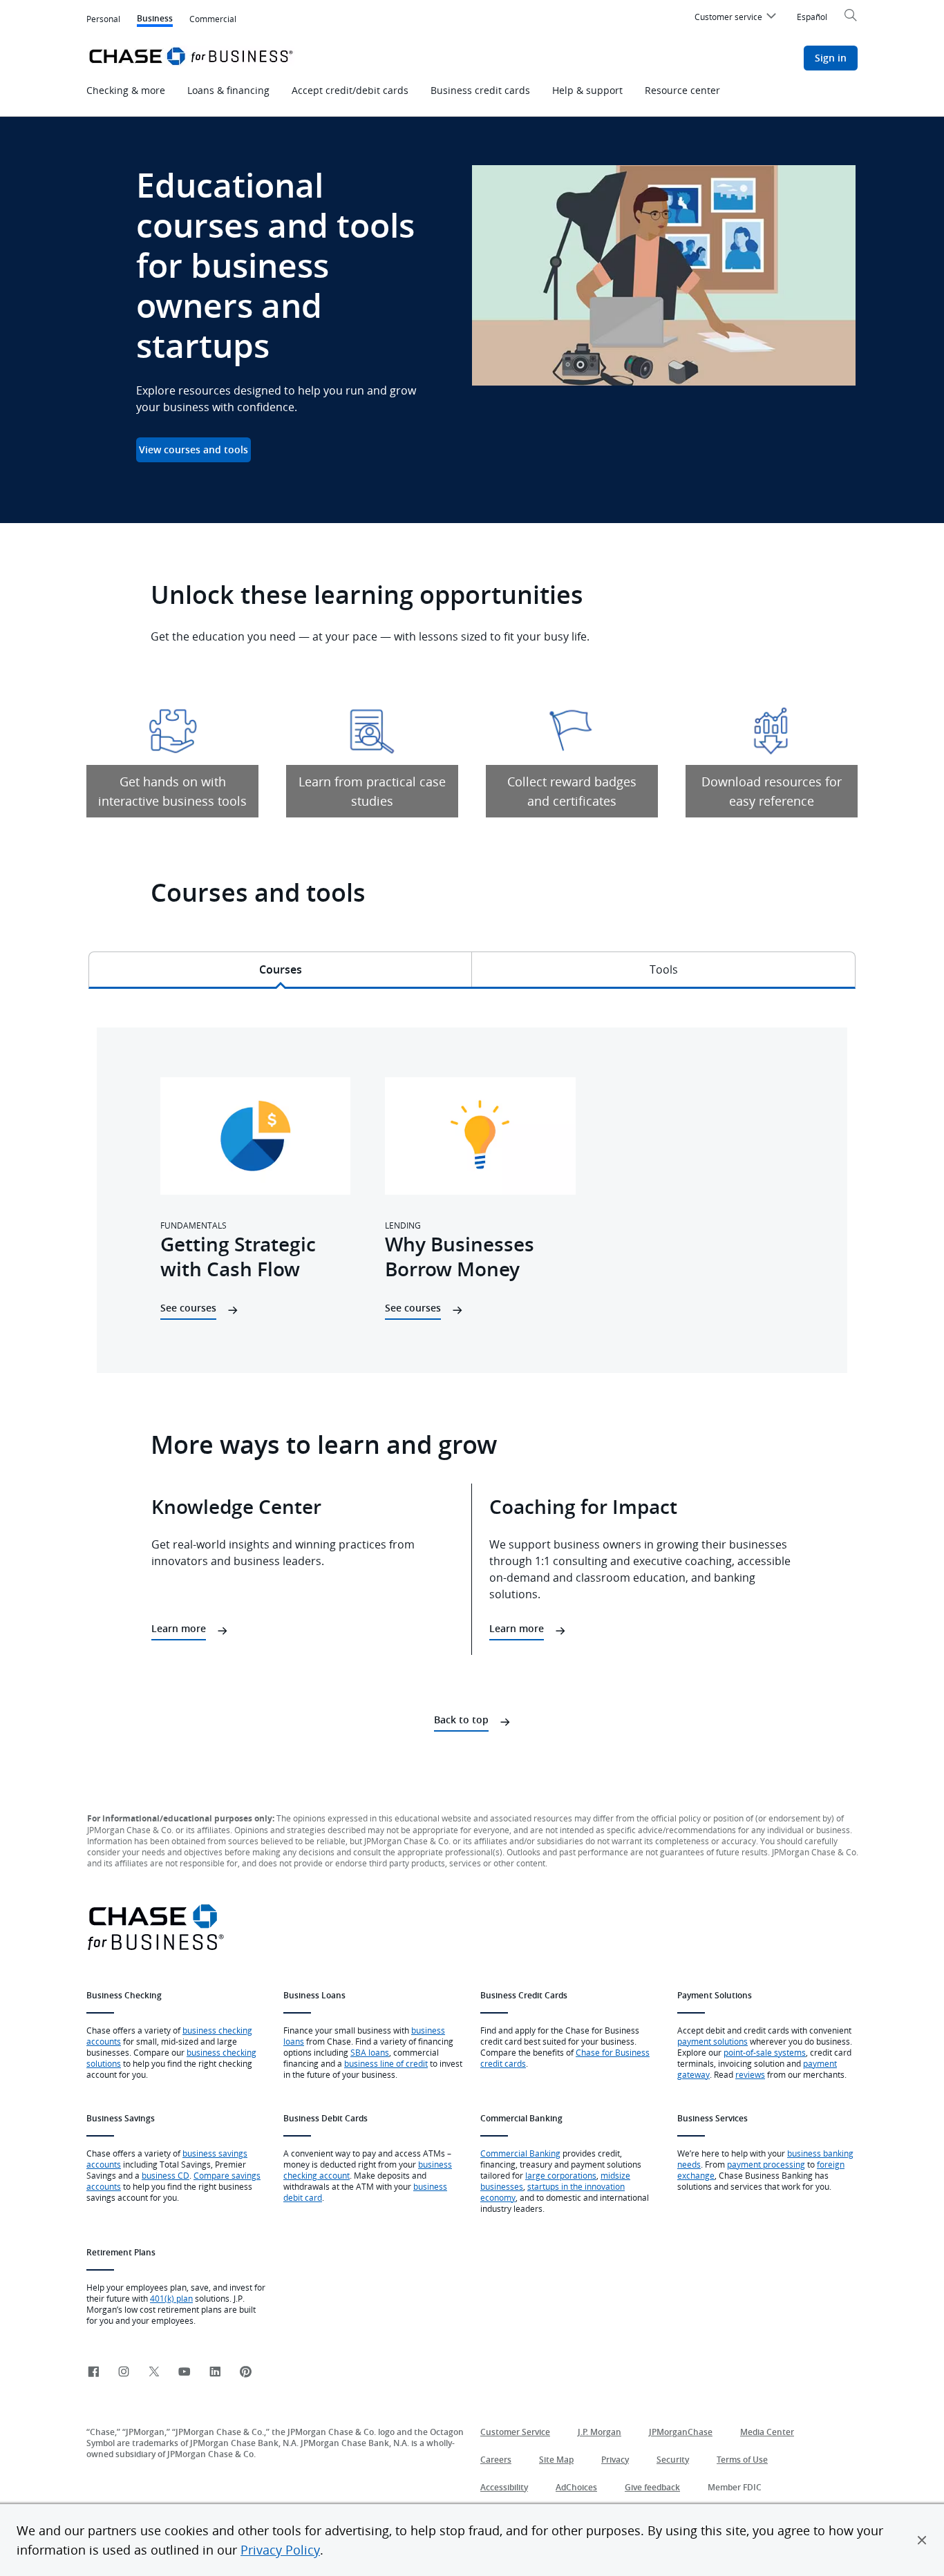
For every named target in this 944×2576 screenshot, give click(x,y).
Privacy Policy (280, 2550)
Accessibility (504, 2487)
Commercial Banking (520, 2153)
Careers (496, 2460)
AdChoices (576, 2487)
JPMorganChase (681, 2432)
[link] (93, 2373)
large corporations (561, 2175)
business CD (166, 2175)
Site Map (556, 2460)
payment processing (766, 2164)
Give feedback (652, 2487)
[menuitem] (737, 19)
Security (673, 2460)
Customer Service (515, 2432)
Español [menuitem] (812, 17)
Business (155, 20)
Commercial (213, 19)
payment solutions (712, 2041)
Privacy (615, 2460)
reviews (750, 2074)
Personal (103, 19)
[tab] (280, 969)
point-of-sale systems (765, 2052)
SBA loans (370, 2052)
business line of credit (386, 2063)
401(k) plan (171, 2298)
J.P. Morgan (600, 2432)
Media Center (767, 2432)
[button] (922, 2540)
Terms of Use (742, 2460)
